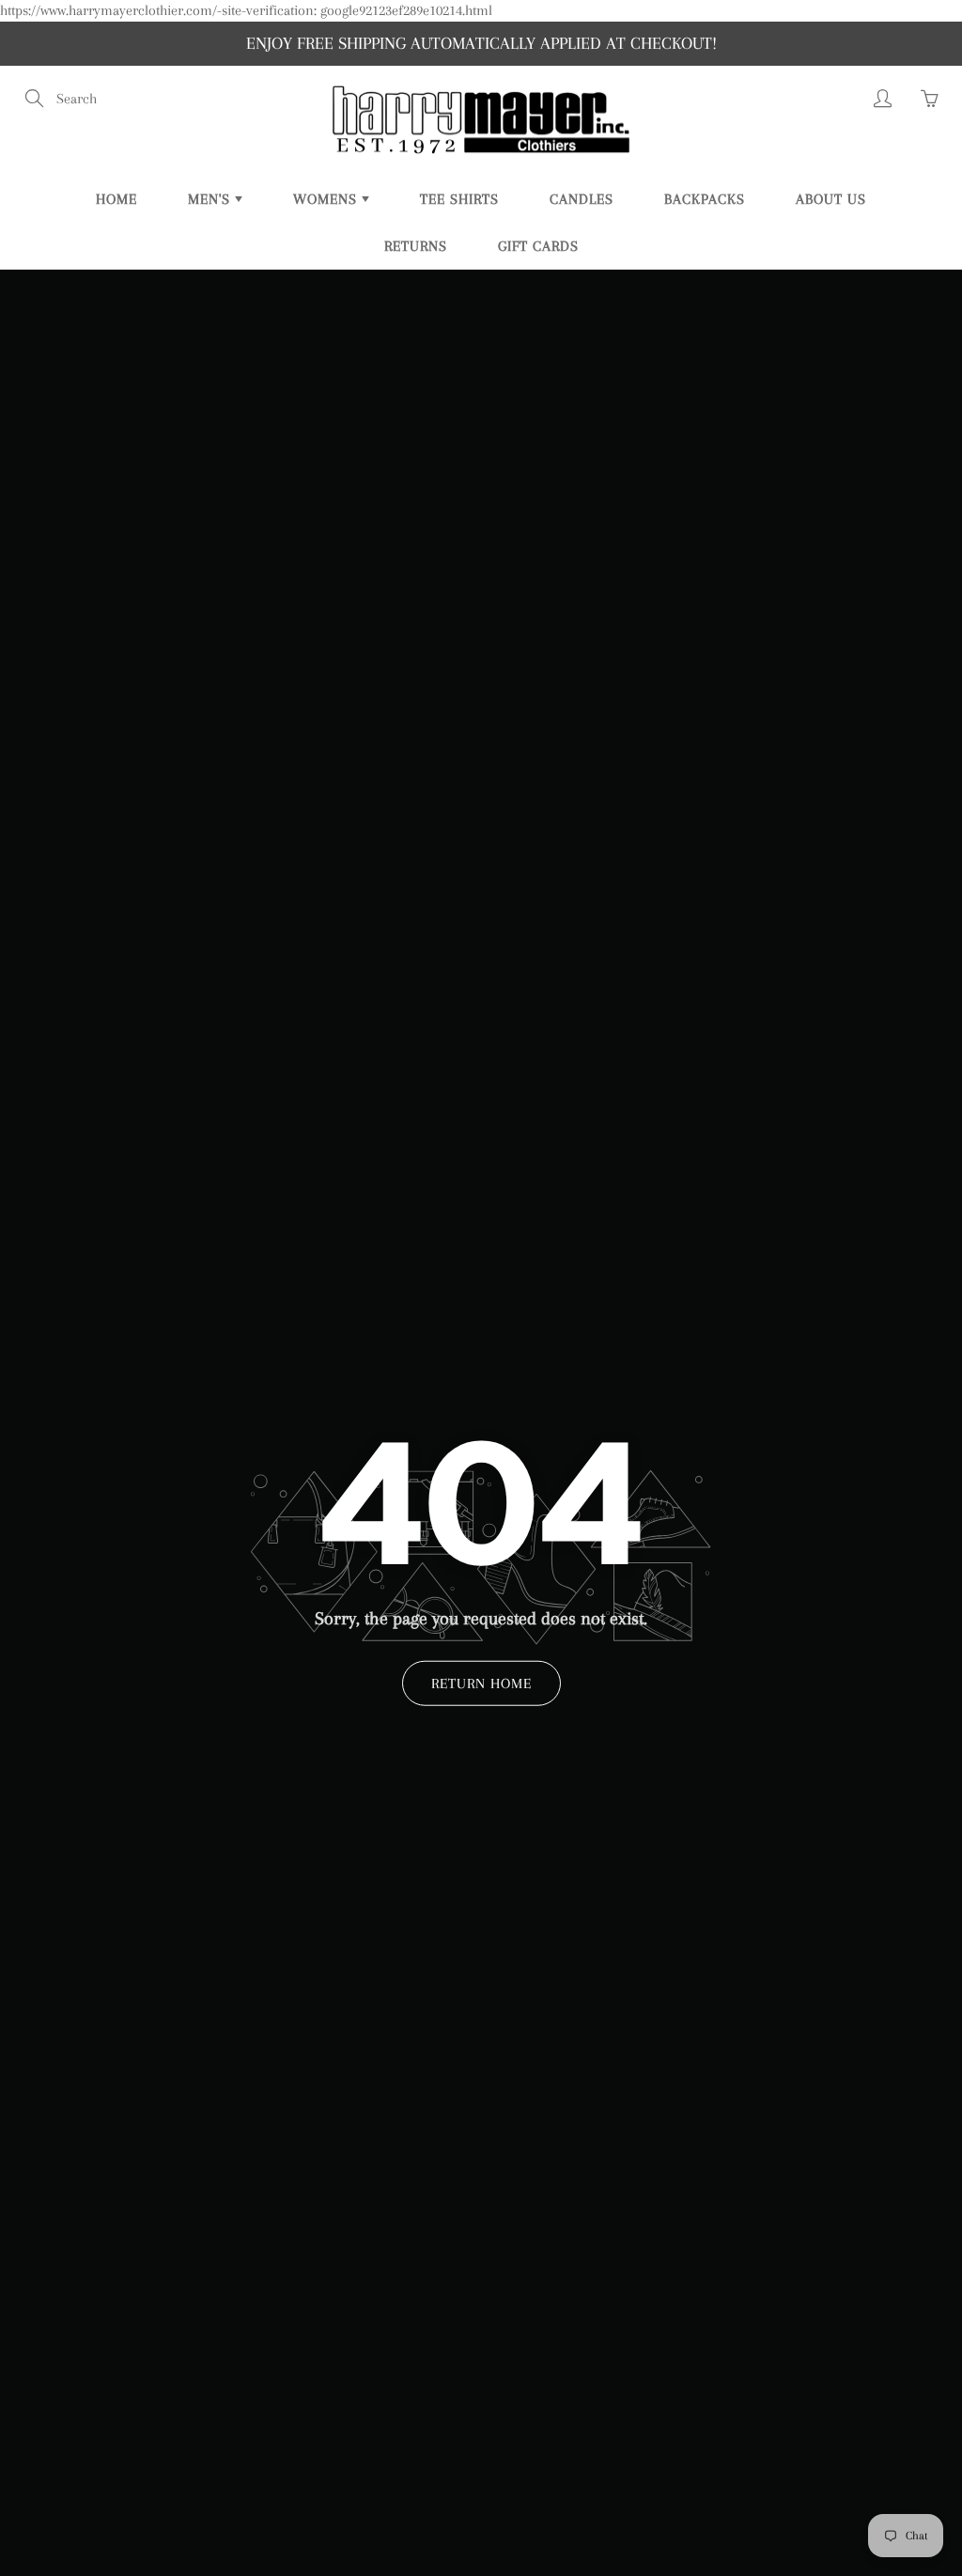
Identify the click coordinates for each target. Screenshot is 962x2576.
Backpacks (705, 199)
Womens (327, 199)
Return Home (481, 1684)
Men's (211, 199)
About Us (831, 199)
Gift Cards (538, 246)
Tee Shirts (459, 199)
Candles (582, 199)
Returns (416, 246)
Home (116, 199)
